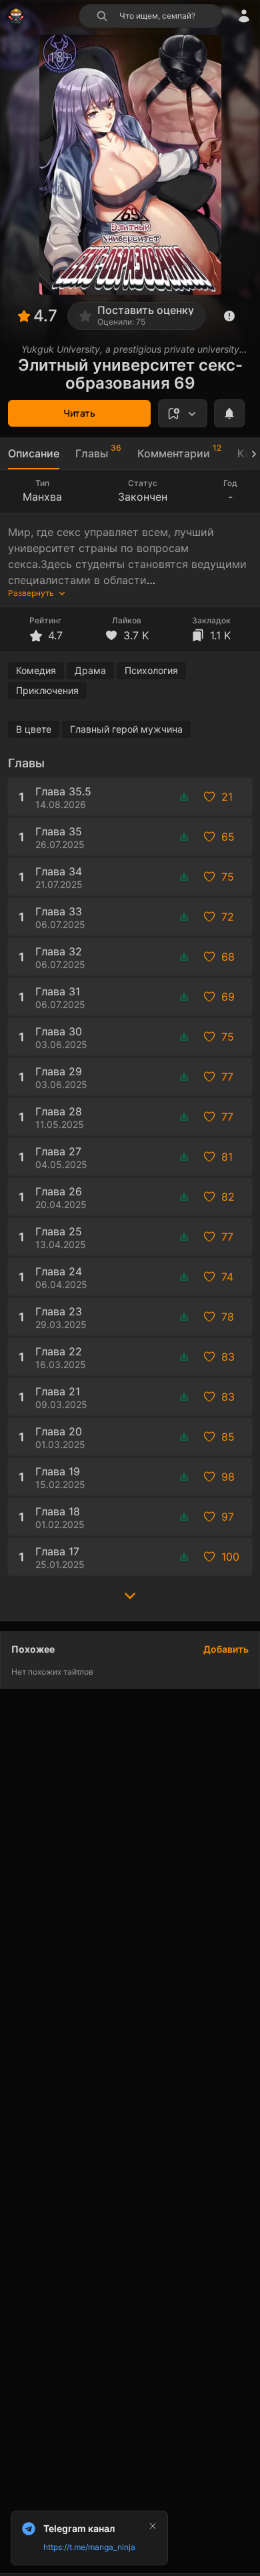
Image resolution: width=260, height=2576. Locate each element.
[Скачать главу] (184, 797)
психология (151, 670)
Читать (79, 413)
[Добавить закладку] (183, 413)
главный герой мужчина (126, 729)
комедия (36, 670)
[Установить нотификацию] (229, 413)
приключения (47, 690)
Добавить (226, 1649)
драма (90, 670)
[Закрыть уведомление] (153, 2526)
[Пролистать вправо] (248, 454)
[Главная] (16, 16)
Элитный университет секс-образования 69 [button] (130, 374)
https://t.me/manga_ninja (89, 2547)
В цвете (34, 729)
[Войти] (244, 16)
